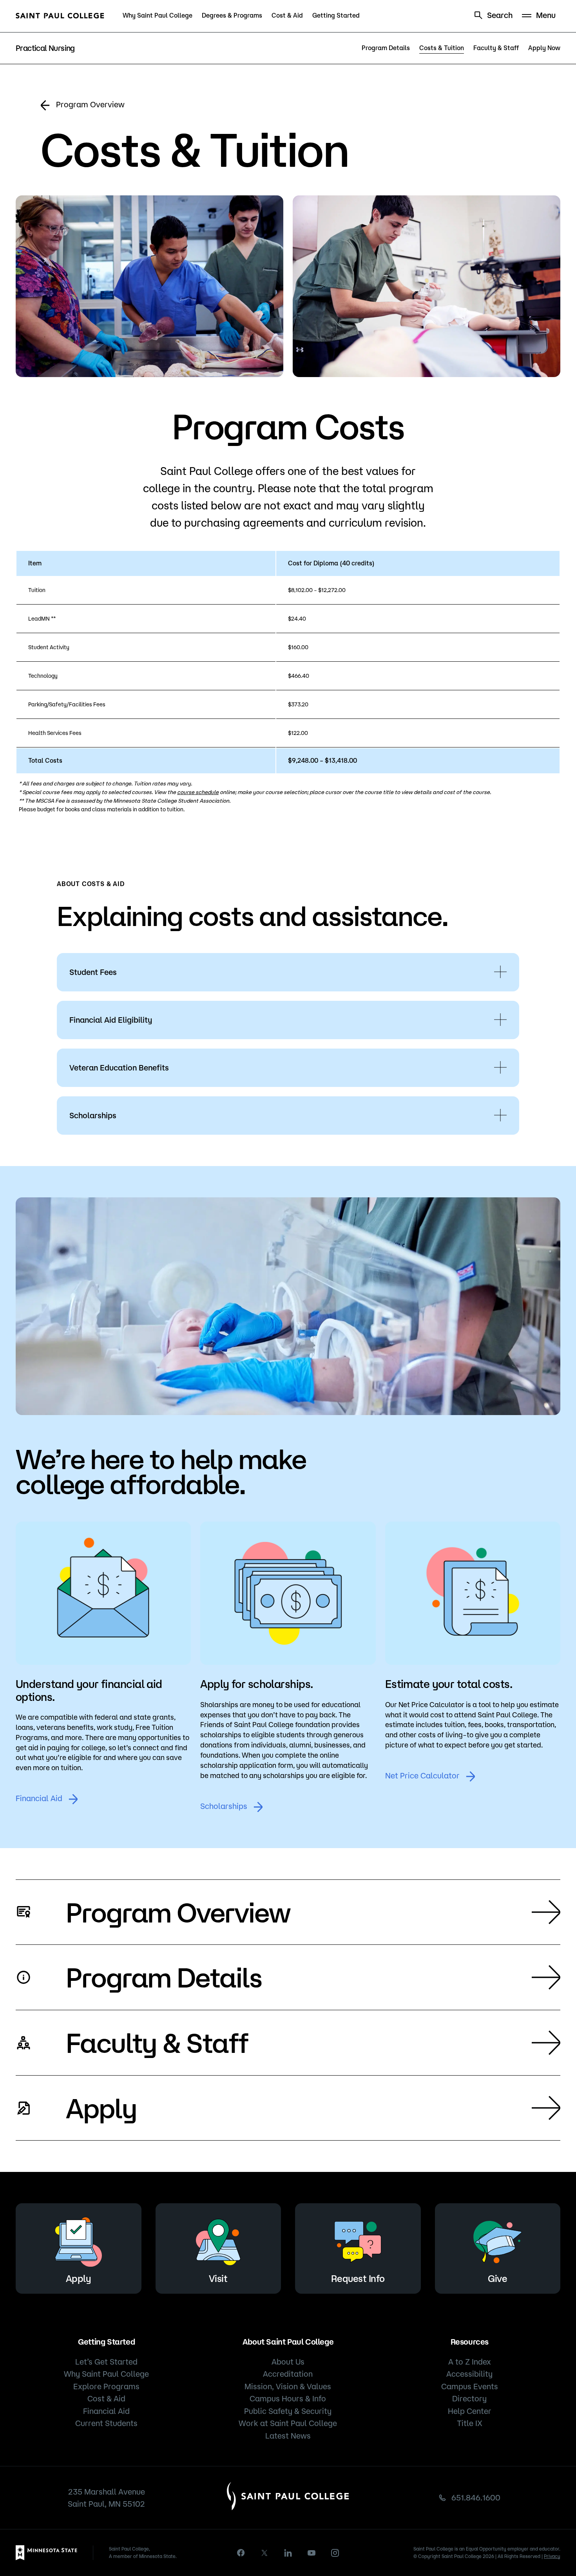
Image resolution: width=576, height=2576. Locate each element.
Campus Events (470, 2386)
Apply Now (544, 48)
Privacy (552, 2556)
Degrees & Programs (232, 15)
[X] (264, 2553)
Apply (101, 2108)
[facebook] (241, 2553)
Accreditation (288, 2374)
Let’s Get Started (106, 2362)
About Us (288, 2362)
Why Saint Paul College (158, 15)
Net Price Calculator (422, 1775)
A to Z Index (470, 2362)
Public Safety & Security (288, 2411)
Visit (218, 2278)
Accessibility (469, 2374)
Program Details (386, 48)
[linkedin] (288, 2553)
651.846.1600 (476, 2497)
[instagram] (335, 2553)
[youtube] (312, 2553)
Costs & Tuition (442, 48)
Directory (469, 2398)
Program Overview (90, 104)
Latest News (288, 2436)
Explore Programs (106, 2386)
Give (497, 2278)
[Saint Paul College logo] (60, 16)
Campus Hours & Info (288, 2398)
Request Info (358, 2278)
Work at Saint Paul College (288, 2423)
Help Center (470, 2411)
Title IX (470, 2423)
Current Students (106, 2423)
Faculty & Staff (496, 48)
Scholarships (224, 1806)
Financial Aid (39, 1798)
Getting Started (336, 15)
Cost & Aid (287, 15)
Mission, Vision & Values (288, 2386)
